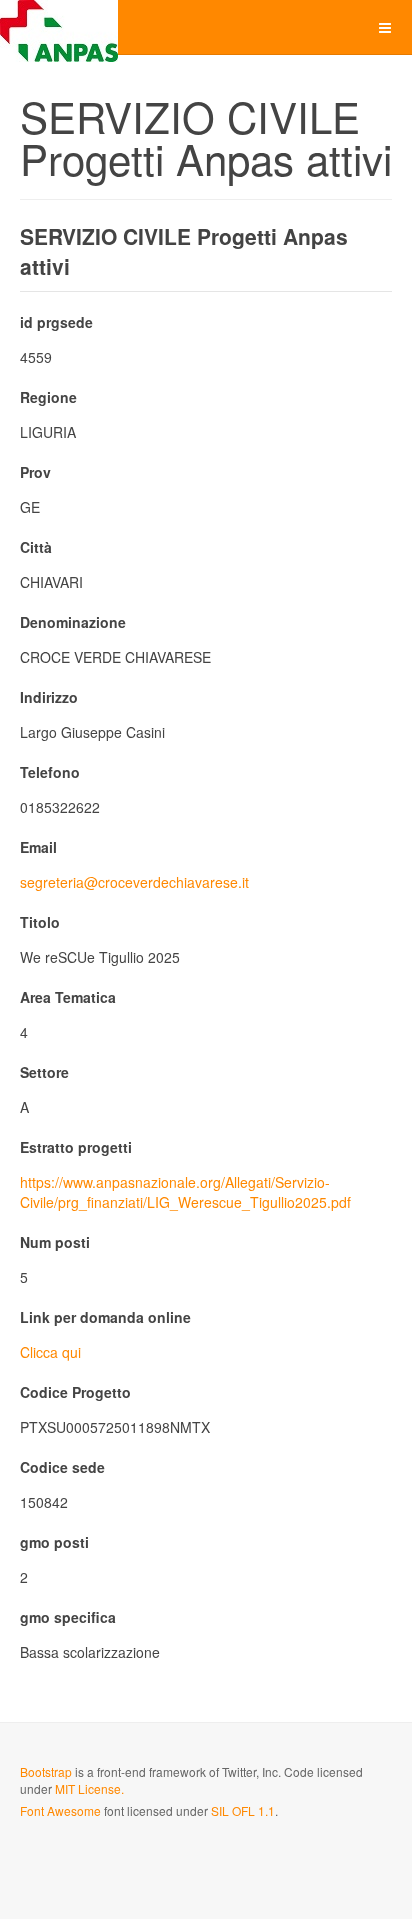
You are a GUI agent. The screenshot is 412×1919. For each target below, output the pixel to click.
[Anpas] (59, 27)
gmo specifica (68, 1617)
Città (36, 547)
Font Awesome (60, 1810)
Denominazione (73, 622)
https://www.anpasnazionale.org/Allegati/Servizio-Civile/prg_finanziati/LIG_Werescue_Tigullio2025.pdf (185, 1192)
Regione (48, 397)
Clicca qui (50, 1352)
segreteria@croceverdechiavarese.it (134, 882)
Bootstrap (46, 1771)
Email (38, 847)
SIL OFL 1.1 (243, 1810)
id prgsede (56, 322)
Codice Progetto (75, 1392)
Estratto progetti (76, 1147)
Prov (35, 472)
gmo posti (54, 1542)
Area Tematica (68, 997)
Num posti (55, 1242)
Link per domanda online (105, 1317)
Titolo (40, 922)
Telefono (50, 772)
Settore (44, 1072)
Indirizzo (49, 697)
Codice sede (62, 1467)
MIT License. (89, 1788)
